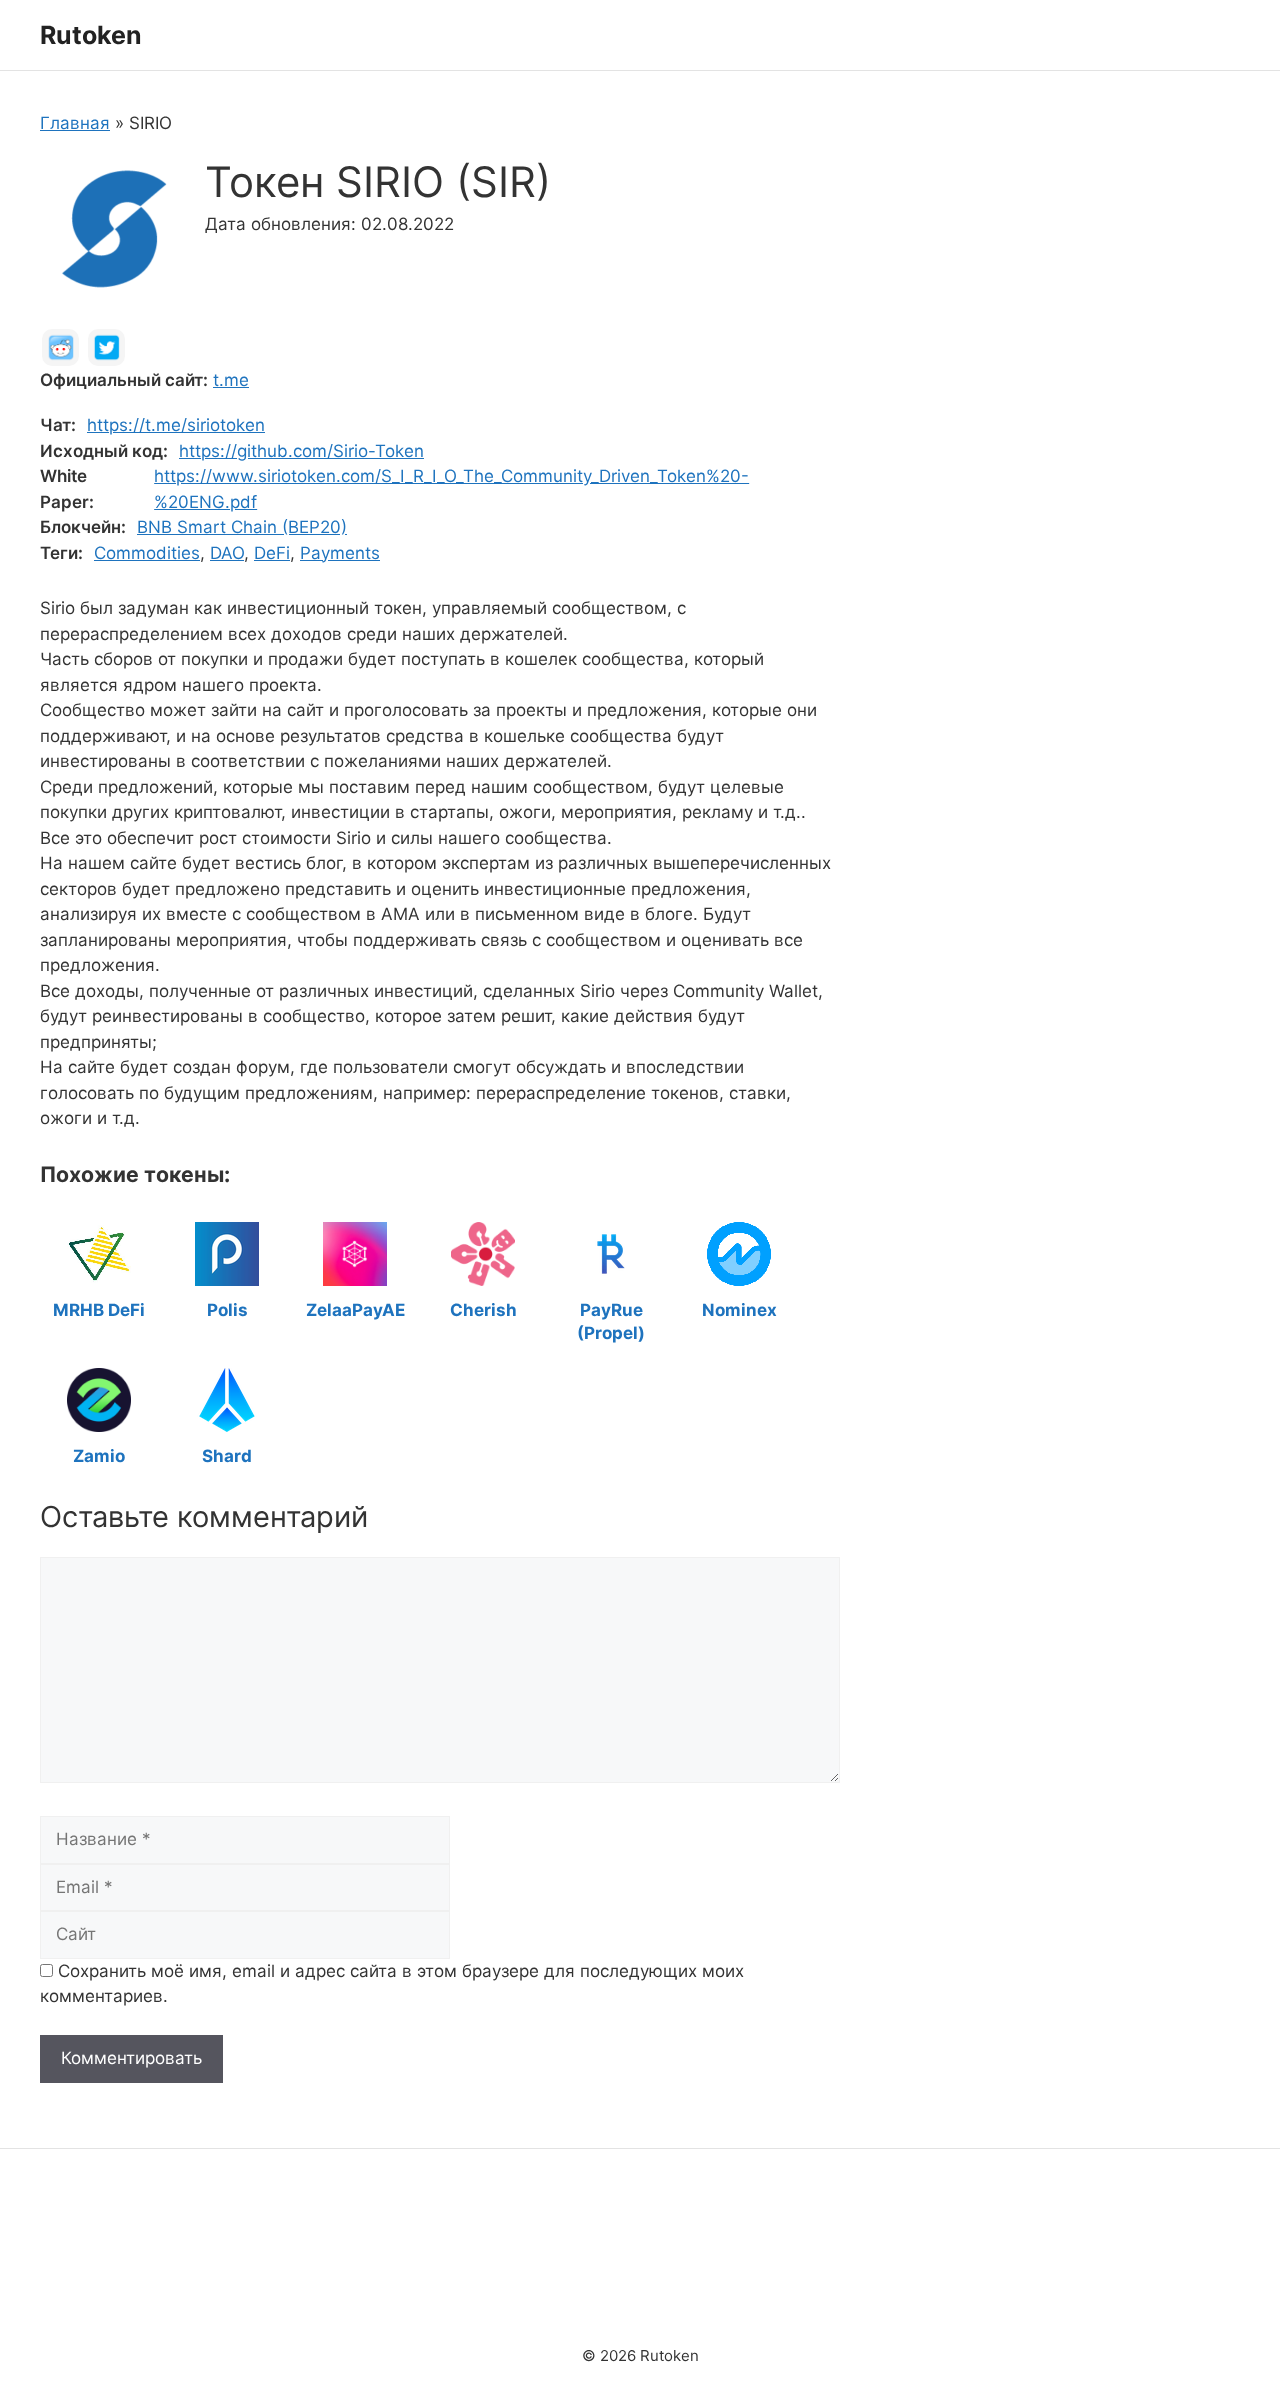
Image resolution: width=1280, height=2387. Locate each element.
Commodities (147, 553)
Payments (340, 553)
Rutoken (91, 35)
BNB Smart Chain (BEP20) (242, 527)
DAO (227, 553)
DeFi (272, 553)
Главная (75, 123)
